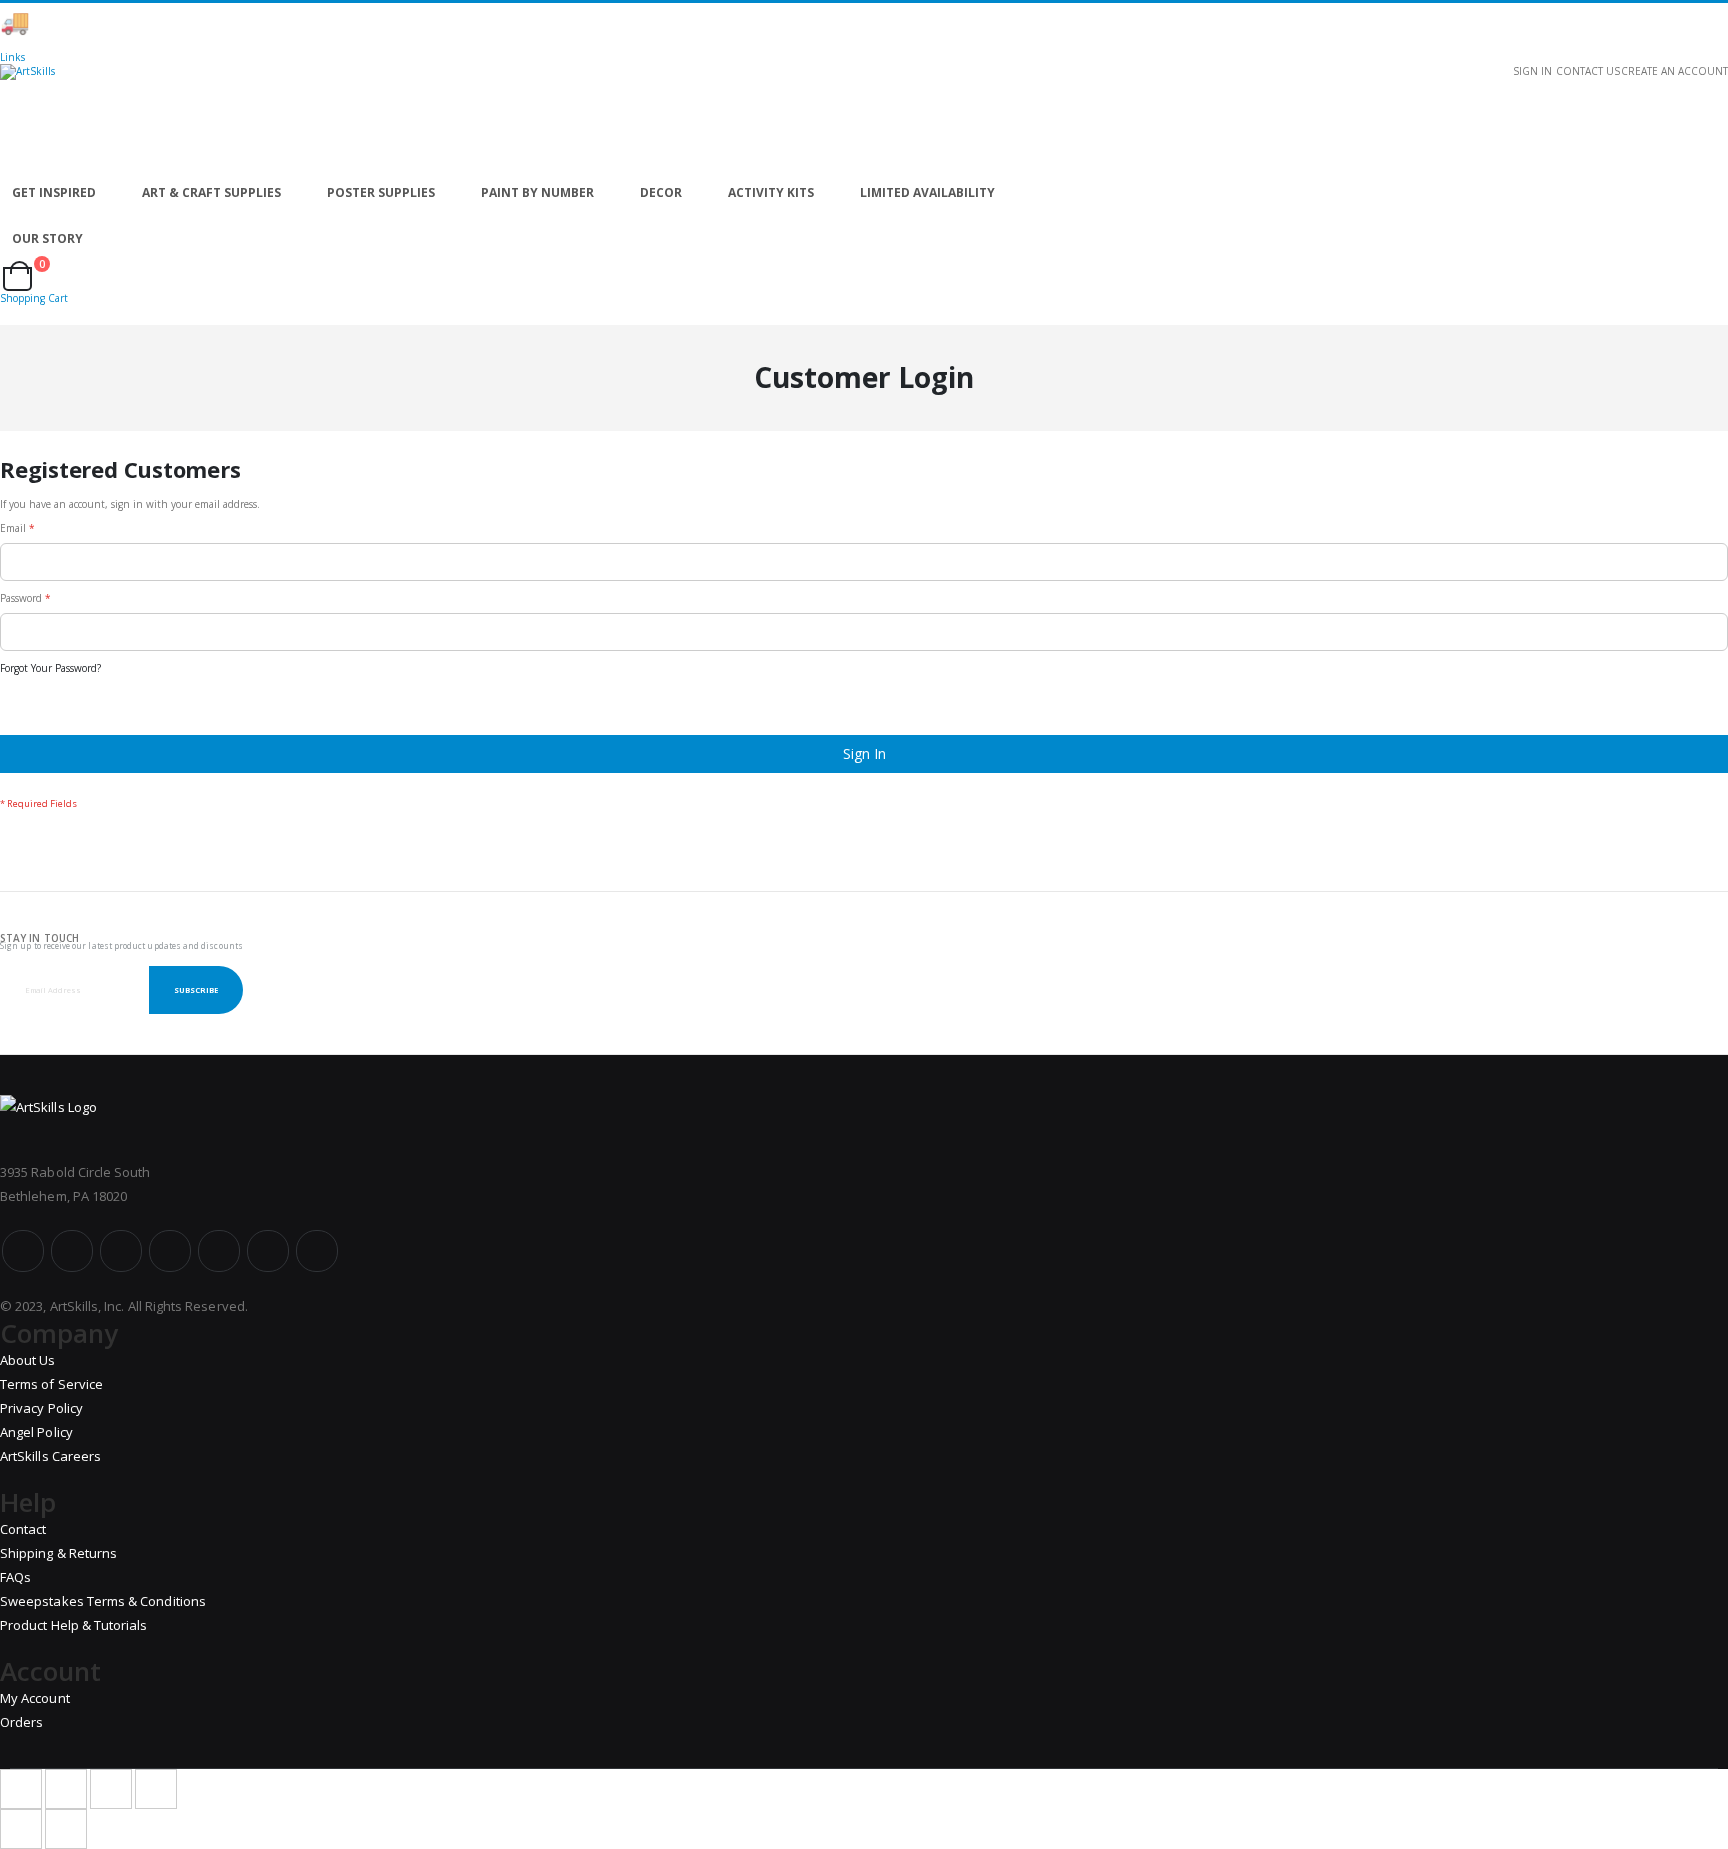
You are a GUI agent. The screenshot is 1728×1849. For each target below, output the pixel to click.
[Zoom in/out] (156, 1789)
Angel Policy (36, 1432)
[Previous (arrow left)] (21, 1829)
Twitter (72, 1251)
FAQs (15, 1577)
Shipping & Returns (58, 1553)
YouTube (121, 1251)
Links (12, 57)
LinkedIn (317, 1251)
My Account (35, 1698)
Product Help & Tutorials (74, 1625)
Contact (23, 1529)
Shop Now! (350, 22)
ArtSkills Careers (50, 1456)
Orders (21, 1722)
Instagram (170, 1251)
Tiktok (268, 1251)
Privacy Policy (41, 1408)
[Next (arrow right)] (66, 1829)
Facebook (23, 1251)
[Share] (66, 1789)
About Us (28, 1360)
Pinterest (219, 1251)
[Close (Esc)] (21, 1789)
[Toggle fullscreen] (111, 1789)
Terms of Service (51, 1384)
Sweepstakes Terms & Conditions (103, 1601)
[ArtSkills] (864, 117)
